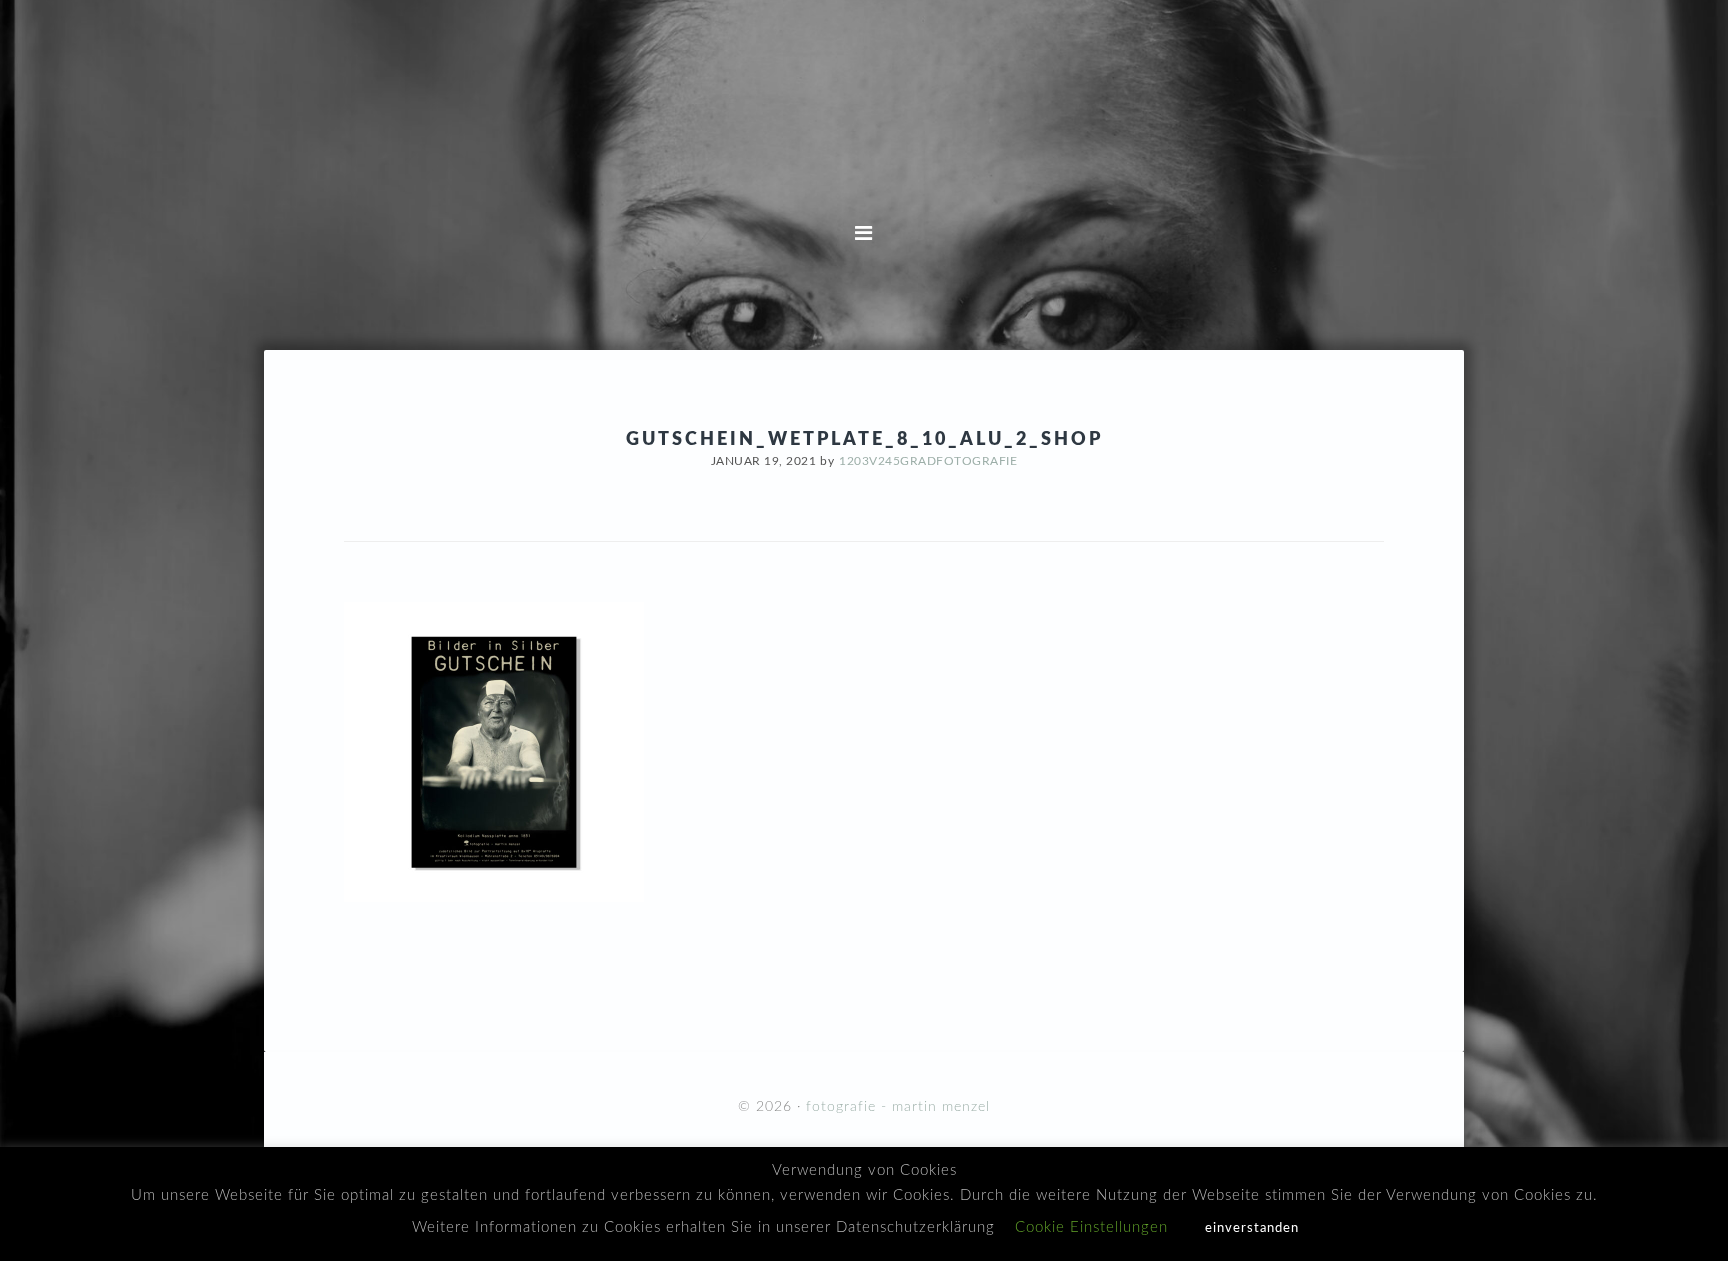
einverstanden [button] (1252, 1228)
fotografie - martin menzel (864, 130)
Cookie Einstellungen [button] (1091, 1227)
